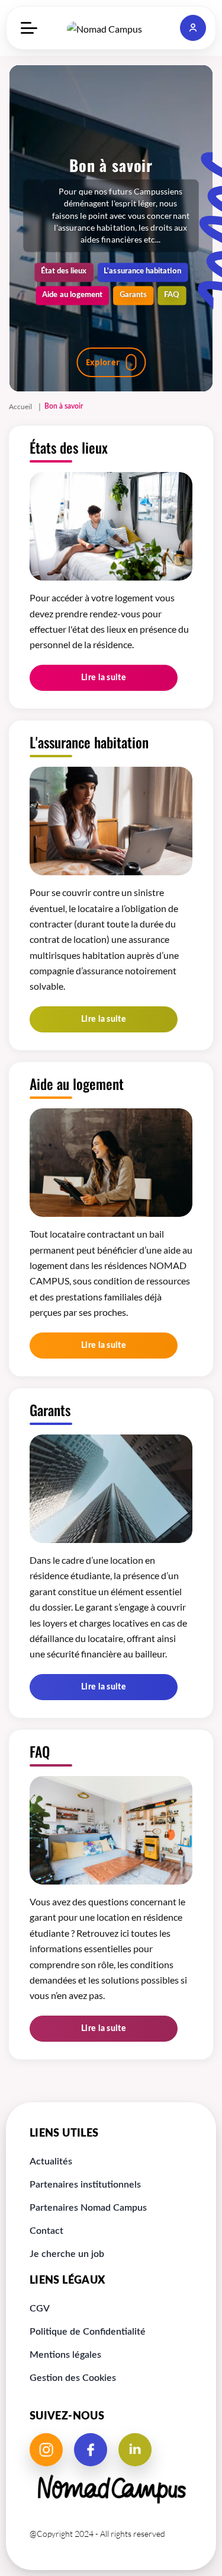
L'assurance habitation (142, 271)
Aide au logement (72, 294)
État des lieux (64, 271)
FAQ (172, 294)
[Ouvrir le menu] (29, 28)
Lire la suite (104, 678)
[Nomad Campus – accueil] (111, 28)
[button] (193, 28)
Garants (133, 294)
